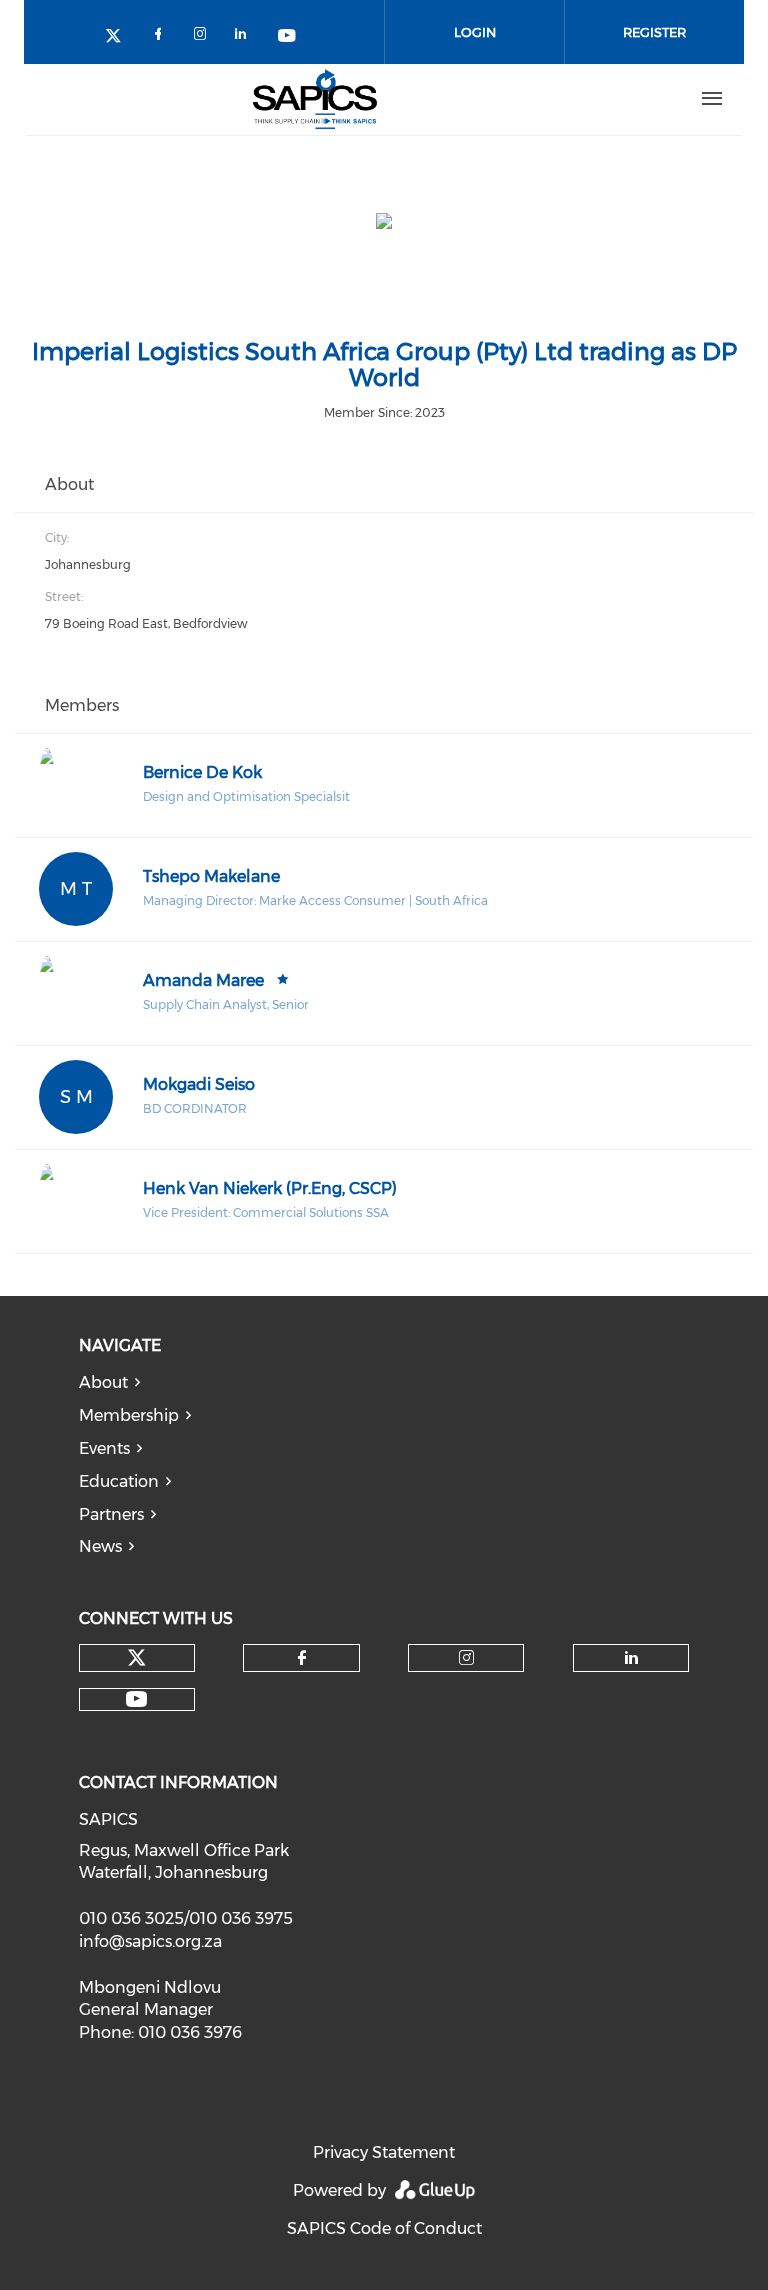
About (103, 1382)
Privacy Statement (384, 2152)
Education (119, 1481)
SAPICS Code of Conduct (384, 2228)
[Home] (315, 99)
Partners (111, 1514)
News (100, 1546)
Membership (129, 1415)
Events (104, 1448)
